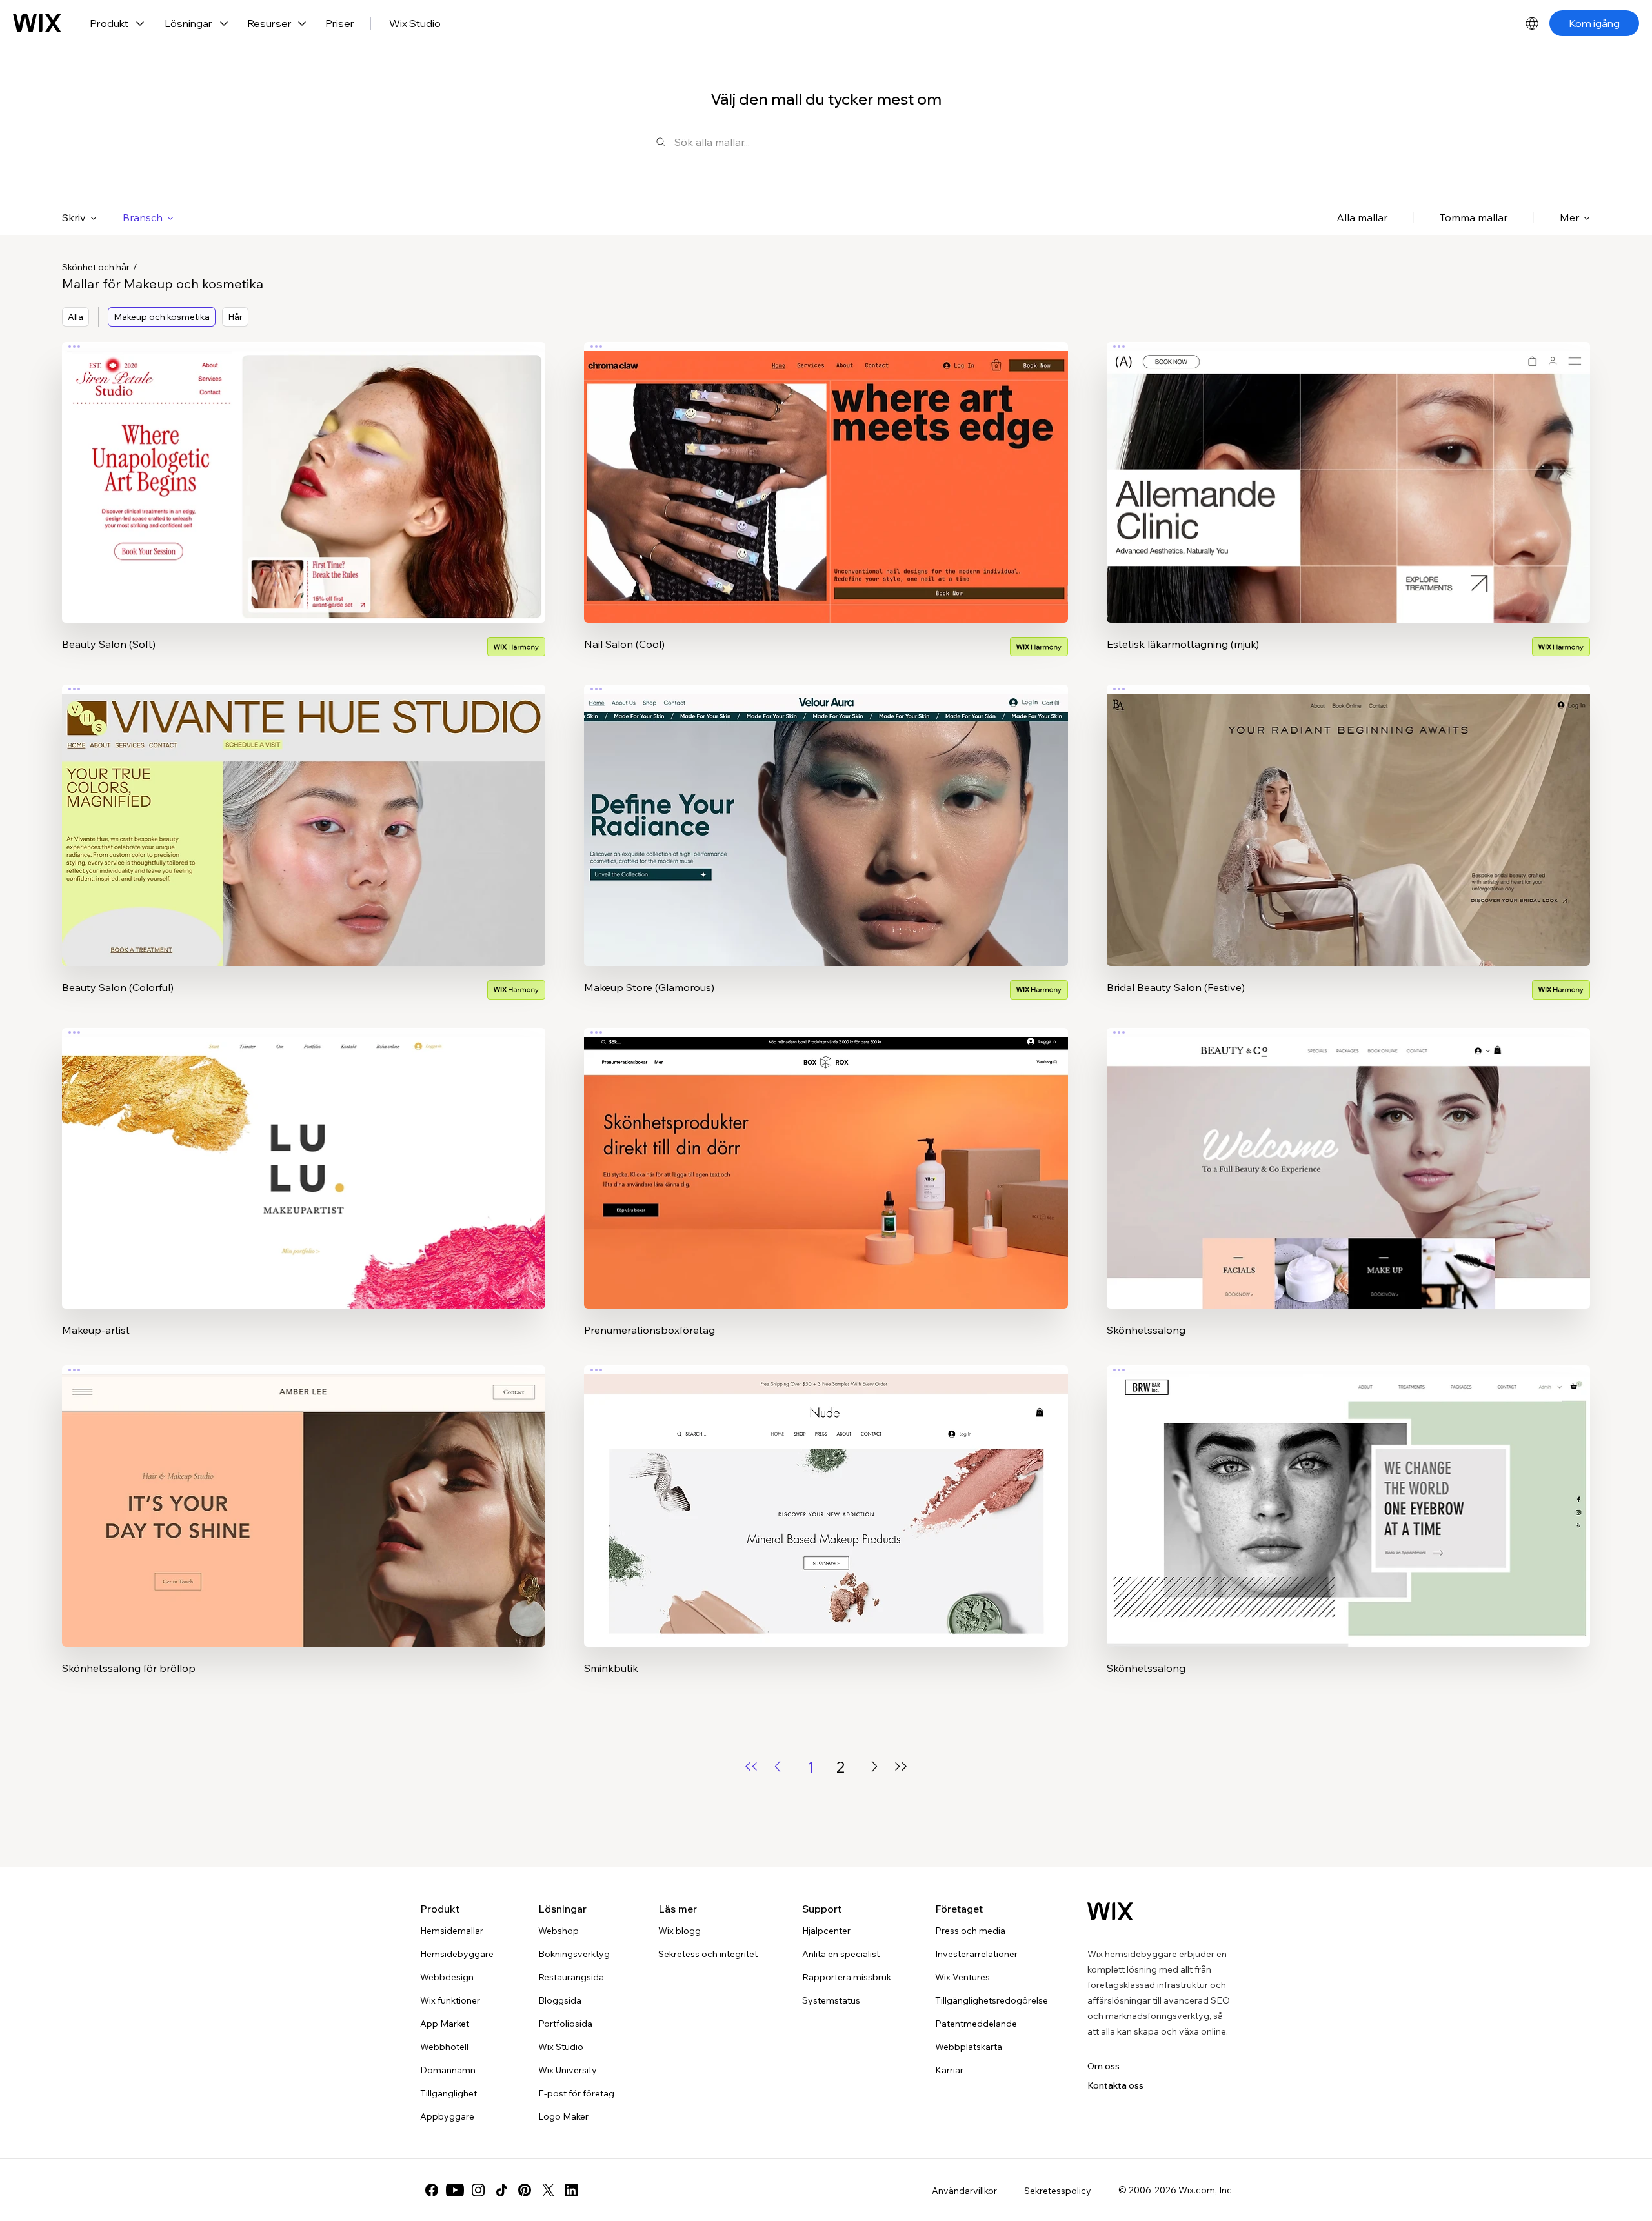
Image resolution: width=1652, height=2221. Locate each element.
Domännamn (448, 2070)
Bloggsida (560, 2000)
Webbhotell (444, 2047)
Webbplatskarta (969, 2047)
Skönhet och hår (96, 267)
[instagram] (478, 2190)
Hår (235, 317)
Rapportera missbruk (847, 1977)
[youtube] (455, 2190)
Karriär (949, 2070)
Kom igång (1594, 23)
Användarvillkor (964, 2191)
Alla (76, 317)
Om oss (1103, 2066)
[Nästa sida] (874, 1766)
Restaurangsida (571, 1977)
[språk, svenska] (1532, 23)
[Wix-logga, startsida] (37, 23)
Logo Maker (563, 2116)
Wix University (568, 2070)
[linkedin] (571, 2190)
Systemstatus (831, 2000)
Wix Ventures (962, 1977)
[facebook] (432, 2190)
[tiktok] (501, 2190)
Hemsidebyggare (457, 1954)
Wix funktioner (450, 2000)
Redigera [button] (304, 472)
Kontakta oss (1115, 2085)
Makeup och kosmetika (162, 317)
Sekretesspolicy (1058, 2191)
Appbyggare (447, 2116)
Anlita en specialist (841, 1954)
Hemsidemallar (452, 1931)
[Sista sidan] (901, 1766)
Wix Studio (415, 23)
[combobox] (836, 142)
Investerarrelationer (976, 1954)
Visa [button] (304, 508)
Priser (340, 23)
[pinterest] (525, 2190)
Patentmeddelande (976, 2024)
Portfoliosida (565, 2024)
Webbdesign (447, 1977)
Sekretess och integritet (708, 1954)
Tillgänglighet (448, 2093)
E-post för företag (576, 2093)
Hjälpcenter (826, 1931)
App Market (445, 2024)
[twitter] (548, 2190)
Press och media (970, 1931)
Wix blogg (680, 1931)
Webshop (559, 1931)
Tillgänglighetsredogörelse (992, 2000)
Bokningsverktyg (574, 1954)
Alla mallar (1362, 217)
